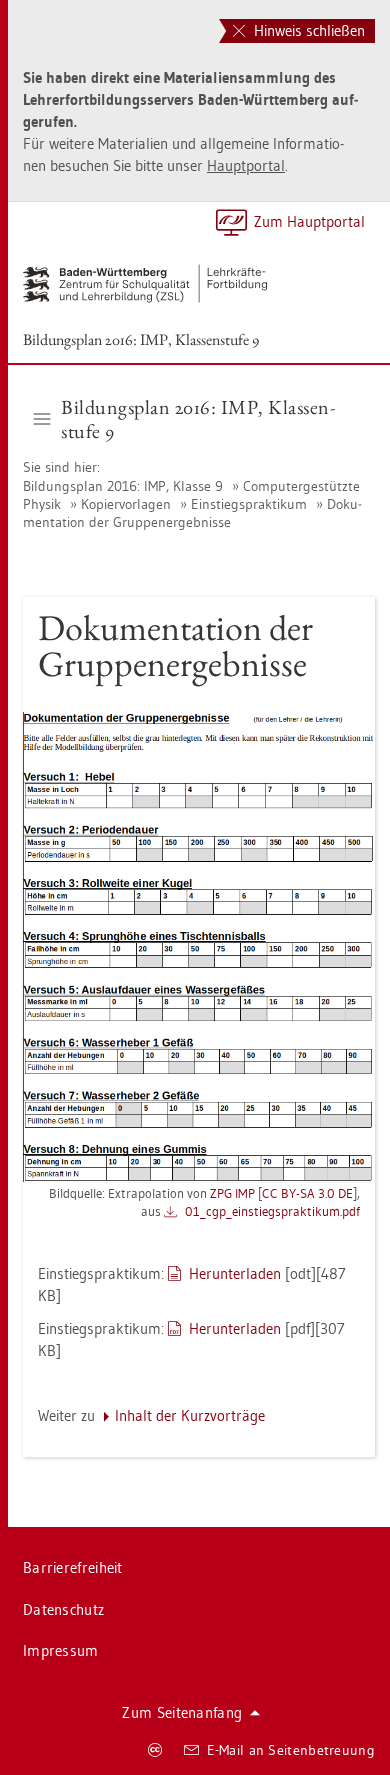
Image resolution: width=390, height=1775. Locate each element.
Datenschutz (63, 1609)
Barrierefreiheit (73, 1567)
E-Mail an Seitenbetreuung (291, 1750)
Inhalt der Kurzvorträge (190, 1415)
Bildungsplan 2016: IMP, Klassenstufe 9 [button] (198, 419)
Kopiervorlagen (126, 504)
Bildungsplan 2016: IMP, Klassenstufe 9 (141, 339)
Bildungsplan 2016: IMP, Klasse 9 (125, 486)
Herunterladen (235, 1273)
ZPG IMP (232, 1193)
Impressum (61, 1650)
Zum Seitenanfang (182, 1712)
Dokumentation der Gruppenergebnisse (192, 513)
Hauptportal (246, 165)
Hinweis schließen (307, 30)
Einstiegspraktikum (249, 504)
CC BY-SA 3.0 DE (307, 1193)
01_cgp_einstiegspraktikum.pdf (272, 1211)
